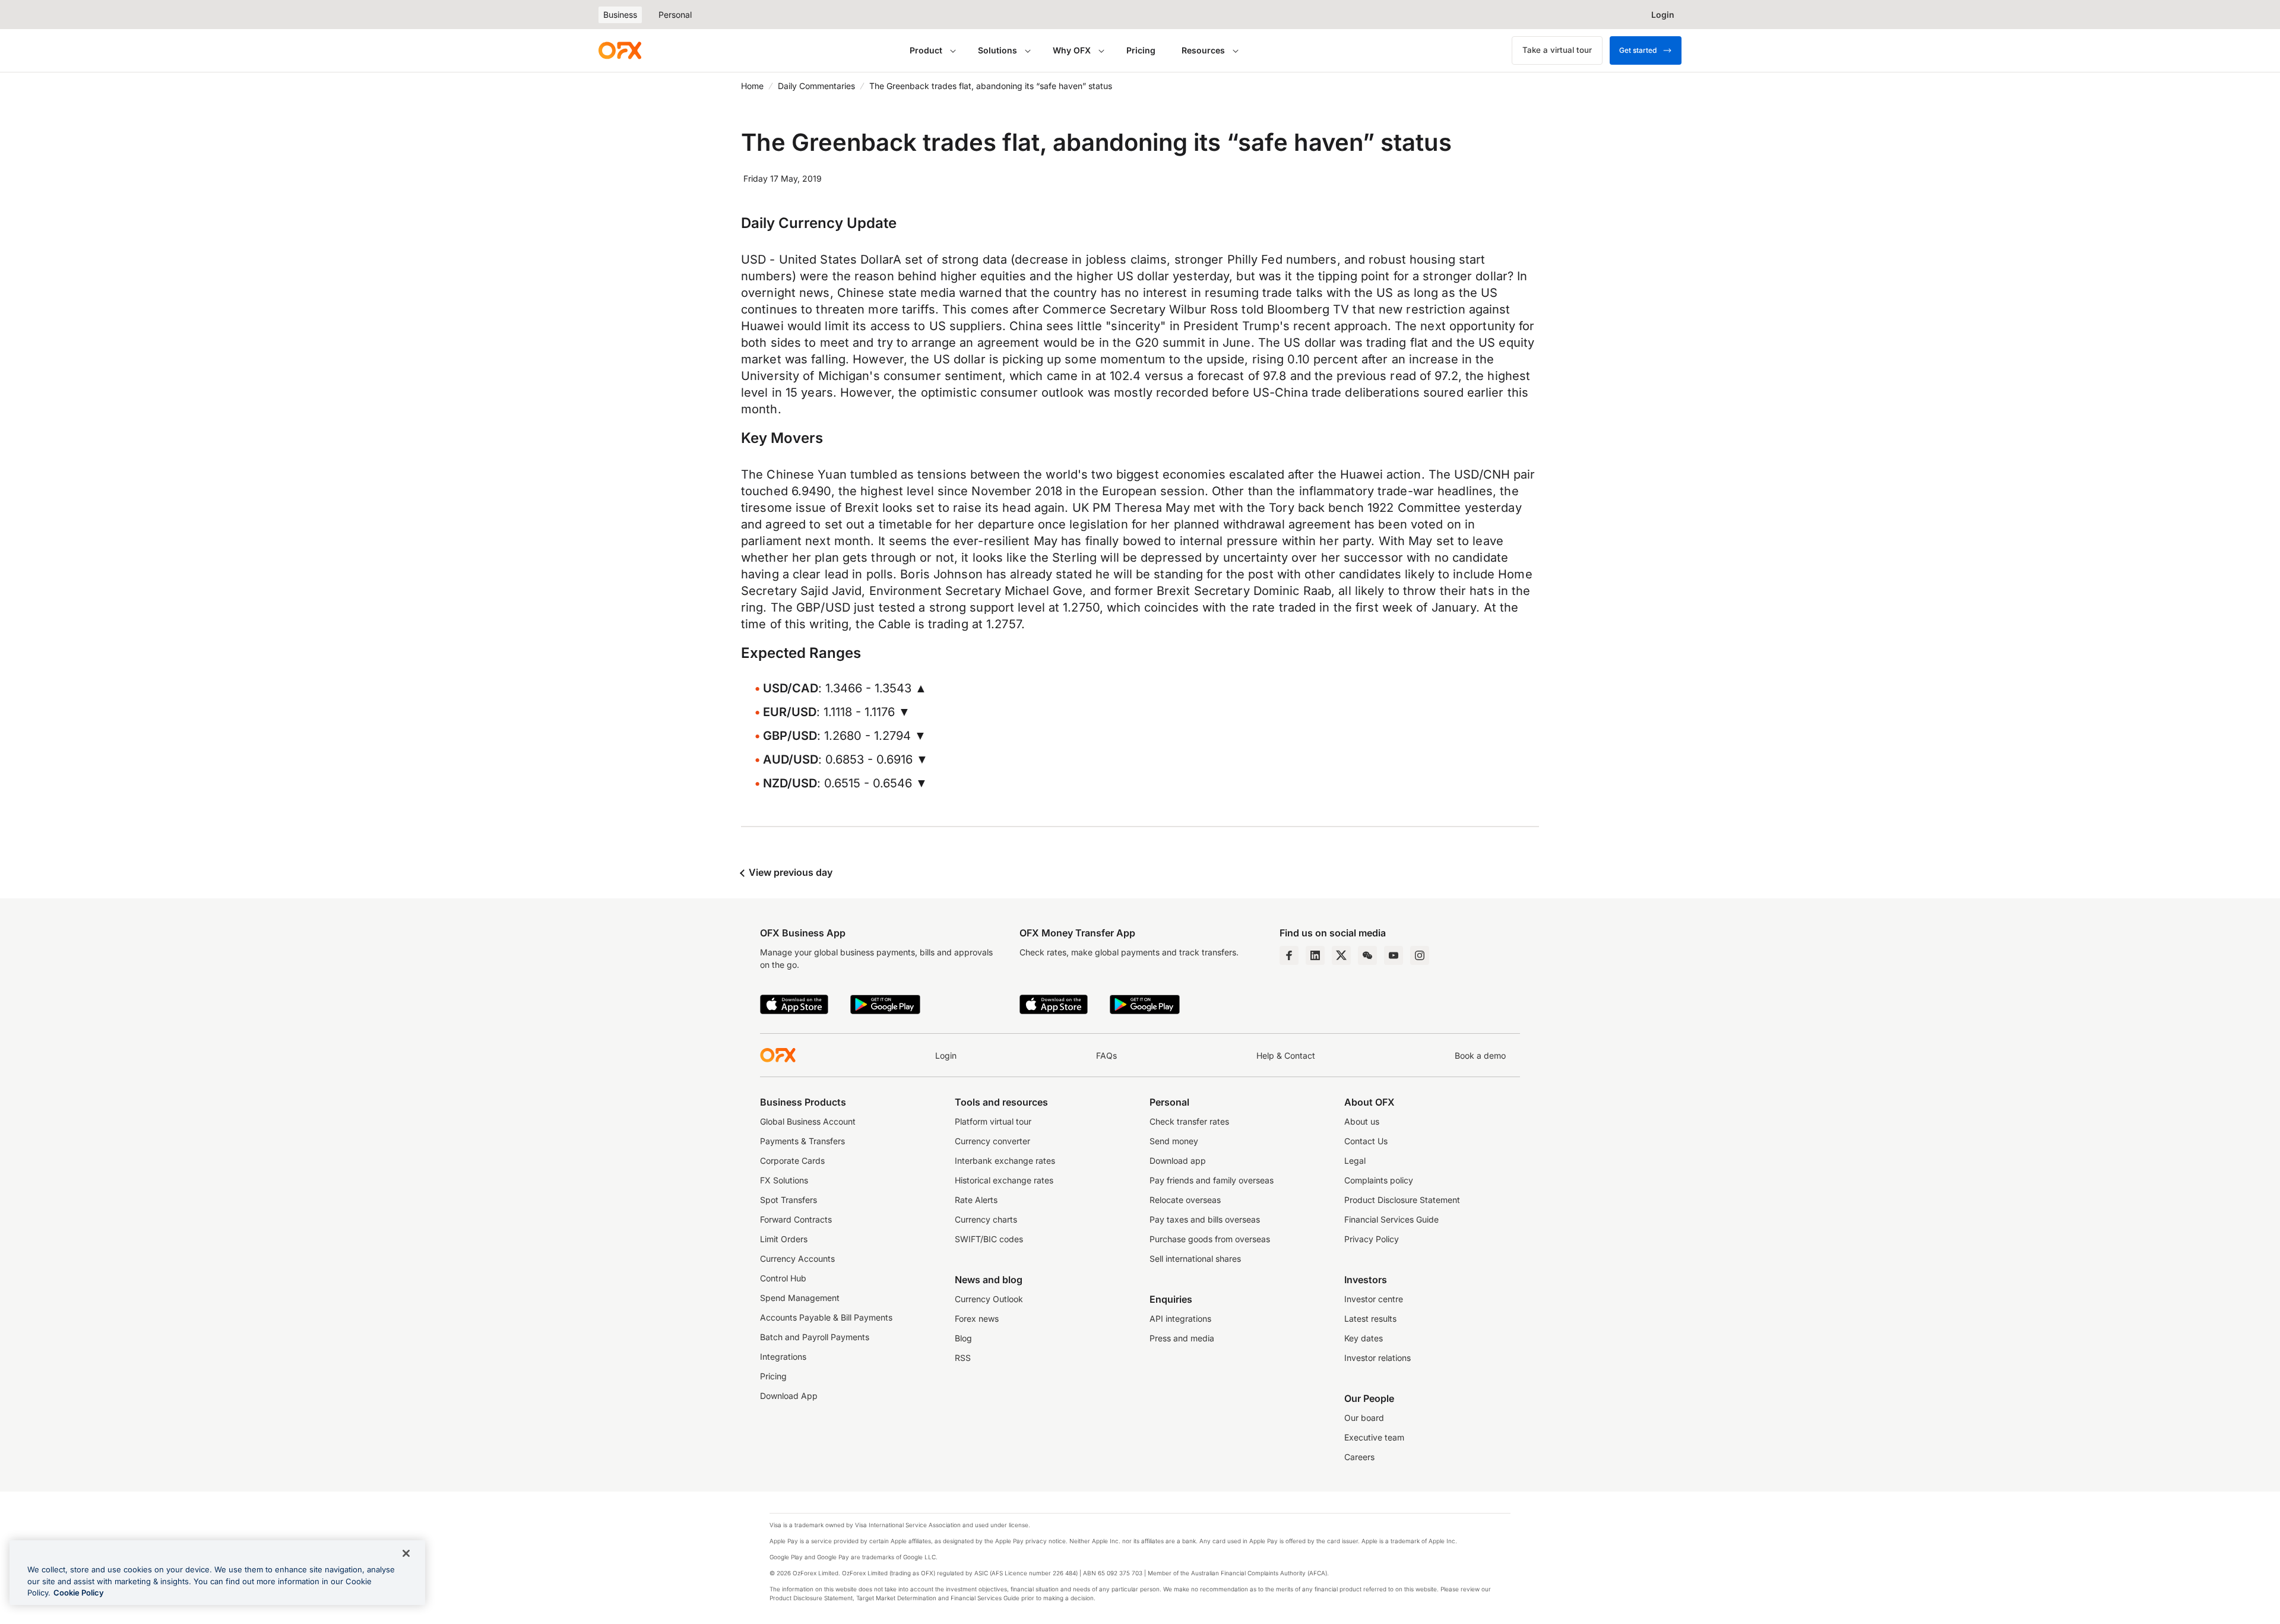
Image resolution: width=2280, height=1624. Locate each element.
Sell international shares (1195, 1259)
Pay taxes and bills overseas (1205, 1219)
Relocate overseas (1185, 1200)
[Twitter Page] (1341, 955)
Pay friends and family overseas (1212, 1180)
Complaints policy (1379, 1180)
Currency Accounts (797, 1259)
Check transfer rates (1189, 1121)
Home (752, 86)
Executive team (1374, 1437)
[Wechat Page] (1367, 955)
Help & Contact (1286, 1055)
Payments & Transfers (802, 1141)
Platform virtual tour (993, 1121)
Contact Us (1366, 1141)
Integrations (783, 1357)
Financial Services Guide (1391, 1219)
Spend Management (800, 1298)
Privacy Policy (1372, 1239)
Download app (1178, 1161)
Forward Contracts (796, 1219)
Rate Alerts (976, 1200)
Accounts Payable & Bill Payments (826, 1317)
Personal (675, 15)
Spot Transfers (788, 1200)
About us (1362, 1121)
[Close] (406, 1553)
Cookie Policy (79, 1593)
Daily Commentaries (816, 86)
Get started (1638, 50)
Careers (1359, 1457)
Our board (1364, 1418)
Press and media (1182, 1338)
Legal (1355, 1161)
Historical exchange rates (1004, 1180)
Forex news (977, 1318)
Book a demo (1480, 1055)
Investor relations (1377, 1358)
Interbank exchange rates (1005, 1161)
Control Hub (783, 1278)
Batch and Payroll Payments (815, 1337)
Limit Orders (784, 1239)
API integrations (1180, 1318)
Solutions (997, 50)
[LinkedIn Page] (1315, 955)
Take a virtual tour (1557, 50)
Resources (1203, 50)
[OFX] (620, 50)
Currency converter (992, 1141)
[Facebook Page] (1289, 955)
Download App (789, 1396)
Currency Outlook (989, 1299)
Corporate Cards (792, 1161)
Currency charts (986, 1219)
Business (620, 15)
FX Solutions (784, 1180)
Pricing (1141, 50)
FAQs (1106, 1055)
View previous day (789, 872)
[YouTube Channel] (1394, 955)
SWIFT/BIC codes (989, 1239)
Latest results (1370, 1318)
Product (926, 50)
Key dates (1364, 1338)
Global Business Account (808, 1121)
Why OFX (1072, 50)
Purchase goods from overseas (1210, 1239)
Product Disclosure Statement (1402, 1200)
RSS (963, 1358)
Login (946, 1055)
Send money (1174, 1141)
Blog (963, 1338)
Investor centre (1374, 1299)
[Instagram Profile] (1420, 955)
